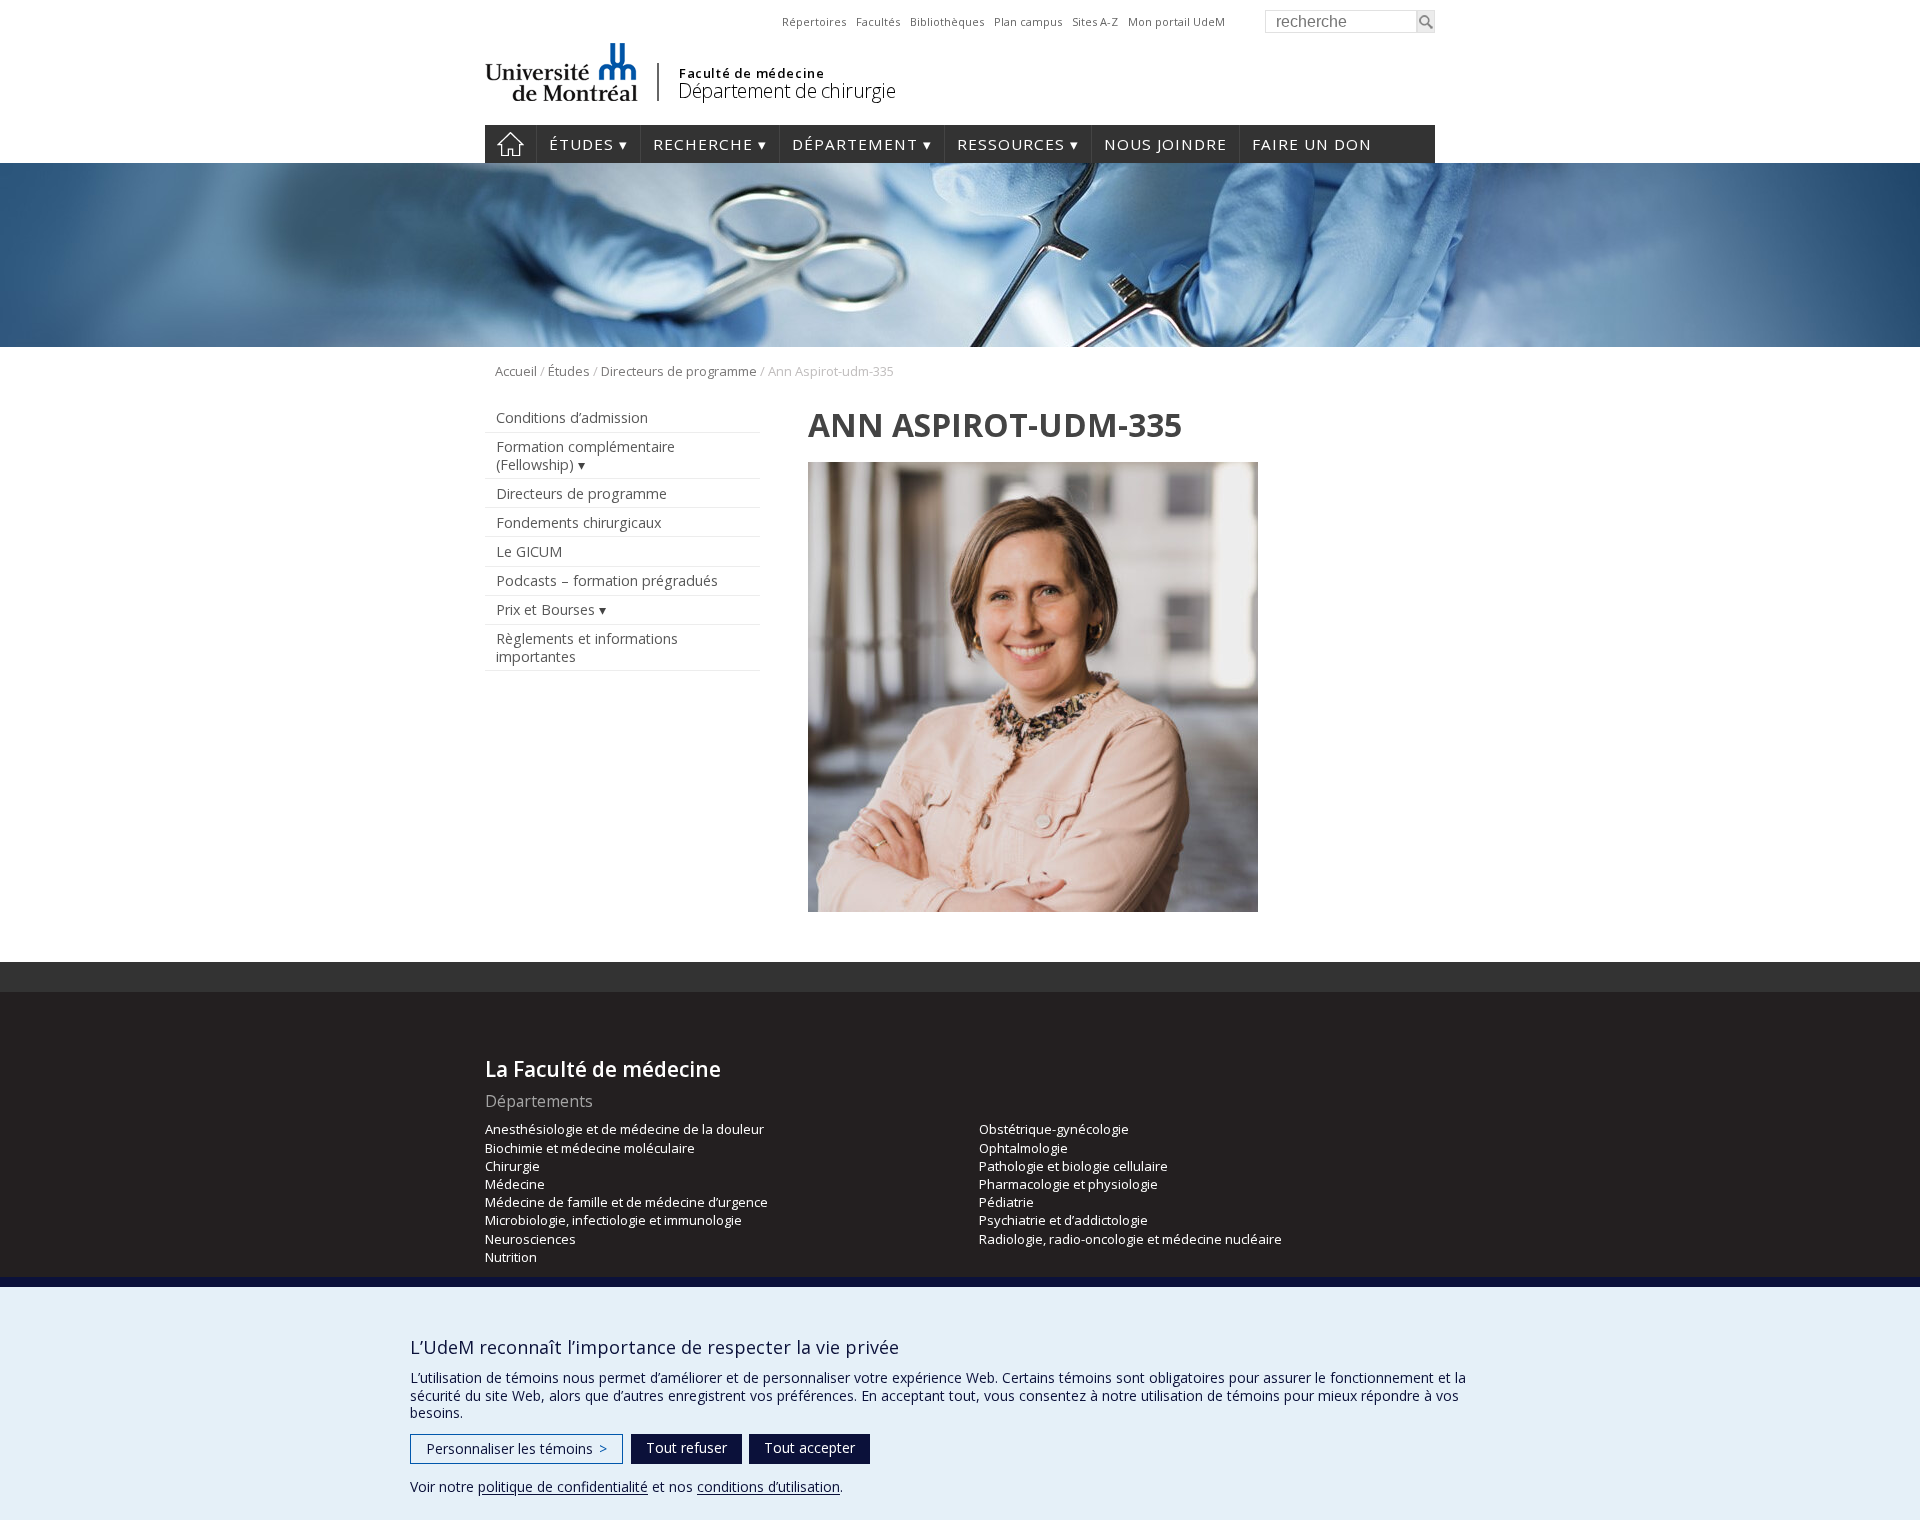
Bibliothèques (947, 21)
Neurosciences (530, 1239)
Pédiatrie (1006, 1202)
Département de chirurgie (786, 90)
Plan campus (1028, 21)
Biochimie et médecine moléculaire (590, 1148)
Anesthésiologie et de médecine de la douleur (624, 1129)
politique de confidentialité (563, 1486)
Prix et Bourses (545, 609)
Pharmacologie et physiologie (1068, 1184)
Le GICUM (529, 551)
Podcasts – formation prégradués (607, 580)
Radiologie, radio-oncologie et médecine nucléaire (1130, 1239)
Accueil (516, 371)
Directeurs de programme (679, 371)
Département (855, 144)
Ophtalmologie (1023, 1148)
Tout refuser (686, 1447)
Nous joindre (1165, 144)
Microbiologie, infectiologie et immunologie (613, 1220)
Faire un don (1312, 144)
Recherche (703, 144)
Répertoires (814, 21)
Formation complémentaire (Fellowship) (585, 455)
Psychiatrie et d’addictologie (1063, 1220)
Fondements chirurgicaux (578, 522)
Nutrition (511, 1257)
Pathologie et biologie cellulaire (1073, 1166)
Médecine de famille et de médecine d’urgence (626, 1202)
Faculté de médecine (751, 73)
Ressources (1011, 144)
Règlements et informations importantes (587, 647)
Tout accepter (809, 1447)
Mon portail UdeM (1176, 21)
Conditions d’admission (572, 417)
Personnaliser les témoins (516, 1448)
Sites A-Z (1095, 21)
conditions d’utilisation (768, 1486)
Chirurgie (512, 1166)
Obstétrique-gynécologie (1054, 1129)
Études (581, 144)
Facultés (878, 21)
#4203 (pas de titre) (510, 144)
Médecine (515, 1184)
